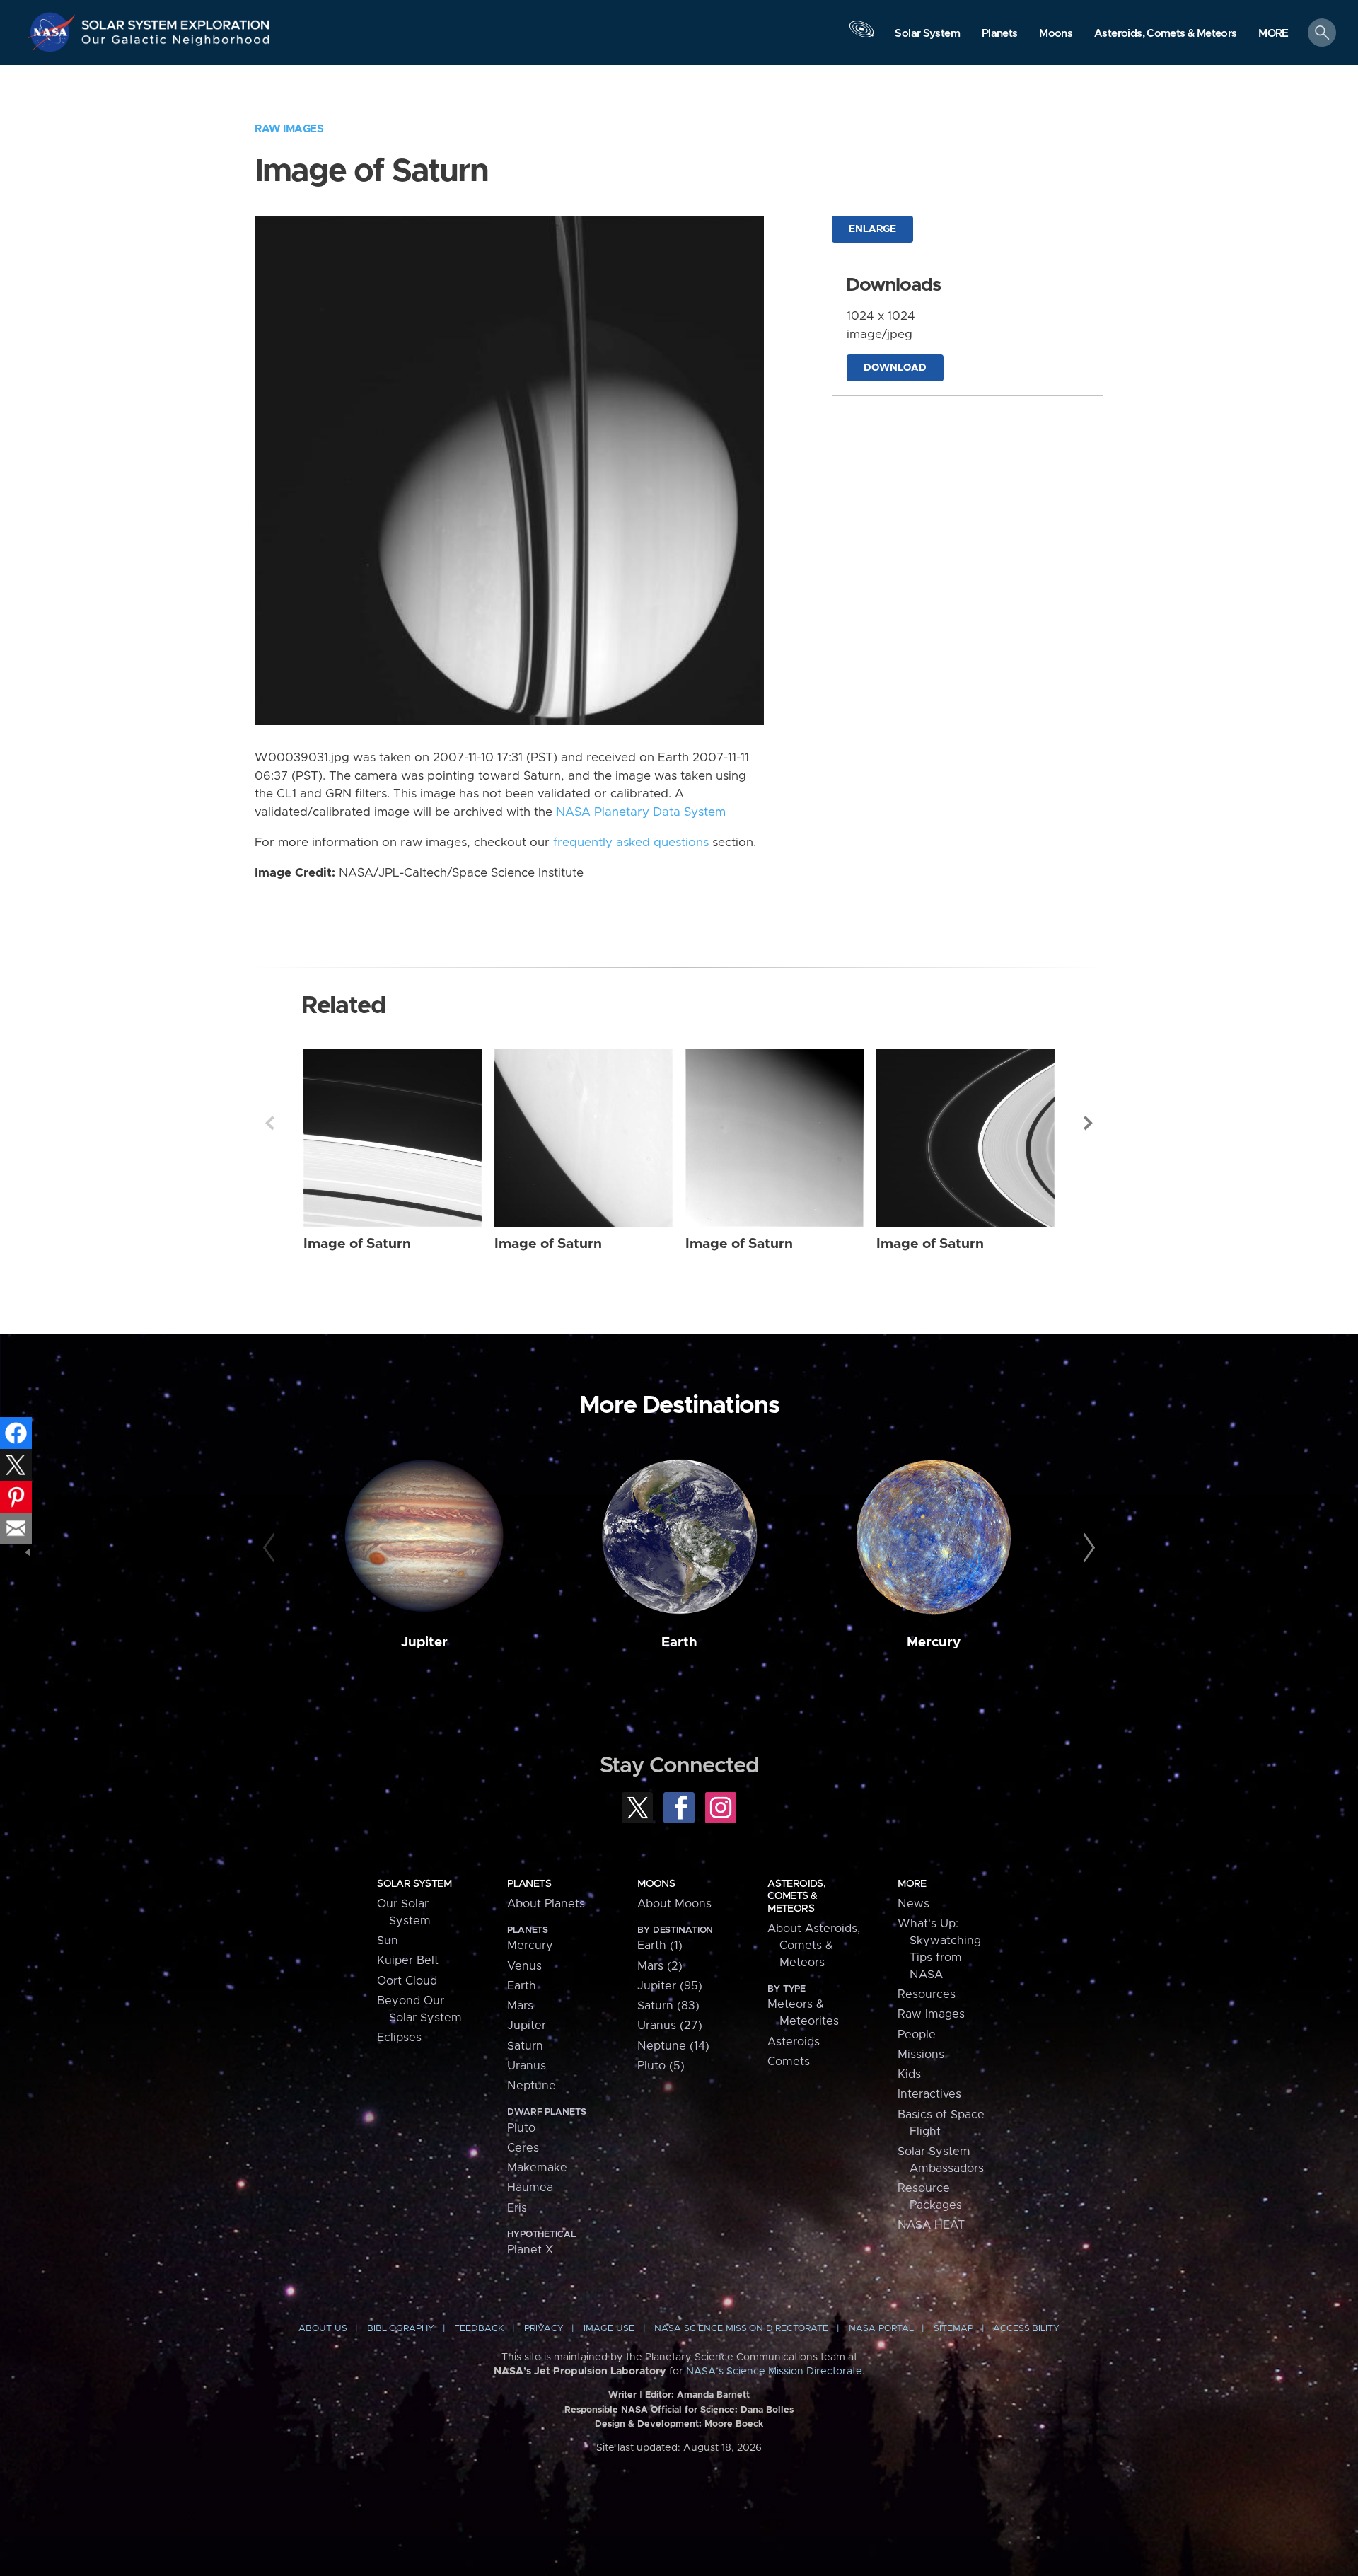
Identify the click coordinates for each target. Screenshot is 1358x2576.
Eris (517, 2208)
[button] (1273, 34)
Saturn (525, 2046)
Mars (520, 2006)
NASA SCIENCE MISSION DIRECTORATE (741, 2329)
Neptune (532, 2086)
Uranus (527, 2066)
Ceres (523, 2148)
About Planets (546, 1904)
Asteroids (794, 2042)
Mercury (934, 1642)
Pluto (521, 2128)
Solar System (414, 1884)
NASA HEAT (931, 2225)
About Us (323, 2329)
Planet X (530, 2250)
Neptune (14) (673, 2046)
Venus (524, 1966)
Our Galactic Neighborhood (176, 43)
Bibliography (401, 2329)
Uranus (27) (670, 2026)
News (913, 1904)
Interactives (929, 2094)
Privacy (544, 2329)
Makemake (537, 2168)
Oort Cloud (407, 1981)
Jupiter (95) (670, 1986)
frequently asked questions (631, 843)
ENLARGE (872, 229)
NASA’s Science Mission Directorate (774, 2372)
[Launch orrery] (861, 36)
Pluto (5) (661, 2066)
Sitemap (953, 2329)
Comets (789, 2062)
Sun (388, 1941)
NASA (54, 32)
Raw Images (289, 129)
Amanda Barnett (713, 2395)
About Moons (674, 1904)
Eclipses (399, 2038)
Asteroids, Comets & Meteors (796, 1896)
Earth (679, 1642)
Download (895, 368)
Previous (269, 1123)
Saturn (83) (668, 2006)
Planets (529, 1884)
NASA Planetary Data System (641, 812)
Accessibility (1026, 2329)
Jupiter (424, 1642)
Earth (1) (660, 1946)
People (917, 2035)
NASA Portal (881, 2329)
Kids (909, 2074)
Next (1089, 1123)
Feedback (479, 2329)
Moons (656, 1884)
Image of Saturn (357, 1244)
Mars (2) (660, 1966)
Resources (927, 1994)
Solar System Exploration (176, 21)
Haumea (530, 2188)
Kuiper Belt (408, 1960)
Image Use (609, 2329)
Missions (921, 2055)
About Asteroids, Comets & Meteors (814, 1946)
